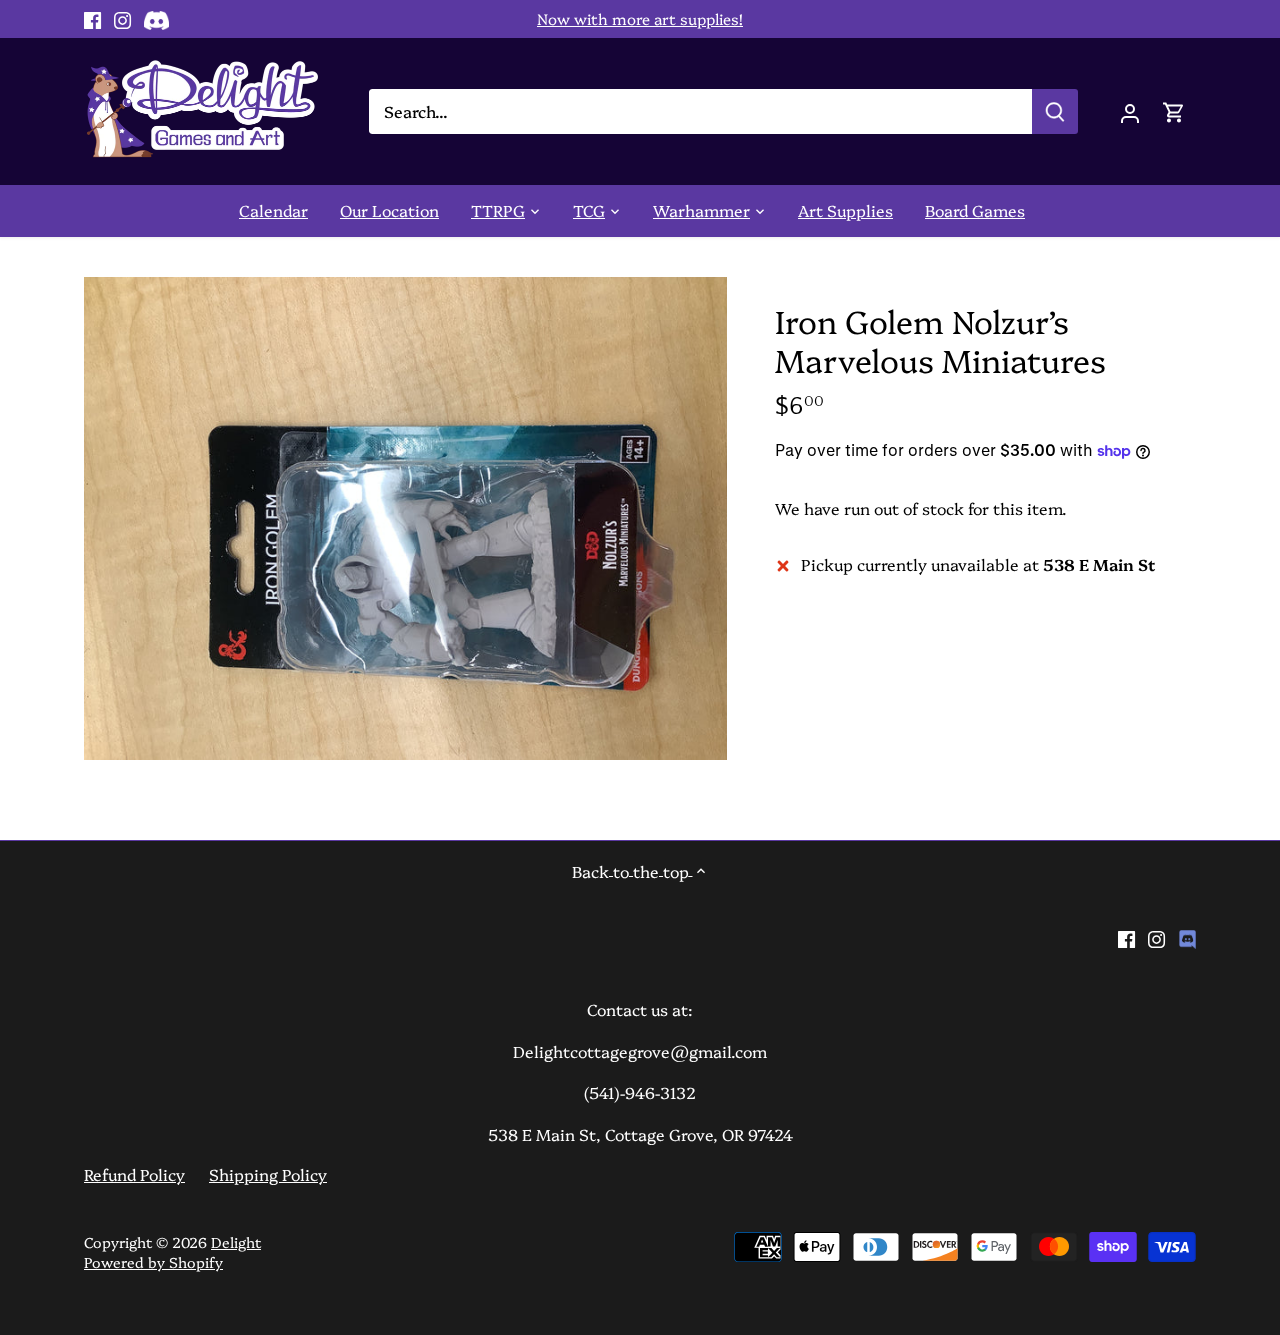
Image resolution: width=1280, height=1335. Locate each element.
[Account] (1130, 111)
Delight (236, 1242)
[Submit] (1055, 111)
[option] (406, 518)
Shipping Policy (268, 1174)
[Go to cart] (1174, 111)
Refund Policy (134, 1174)
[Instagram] (122, 19)
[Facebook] (92, 19)
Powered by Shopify (153, 1262)
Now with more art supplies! (640, 18)
